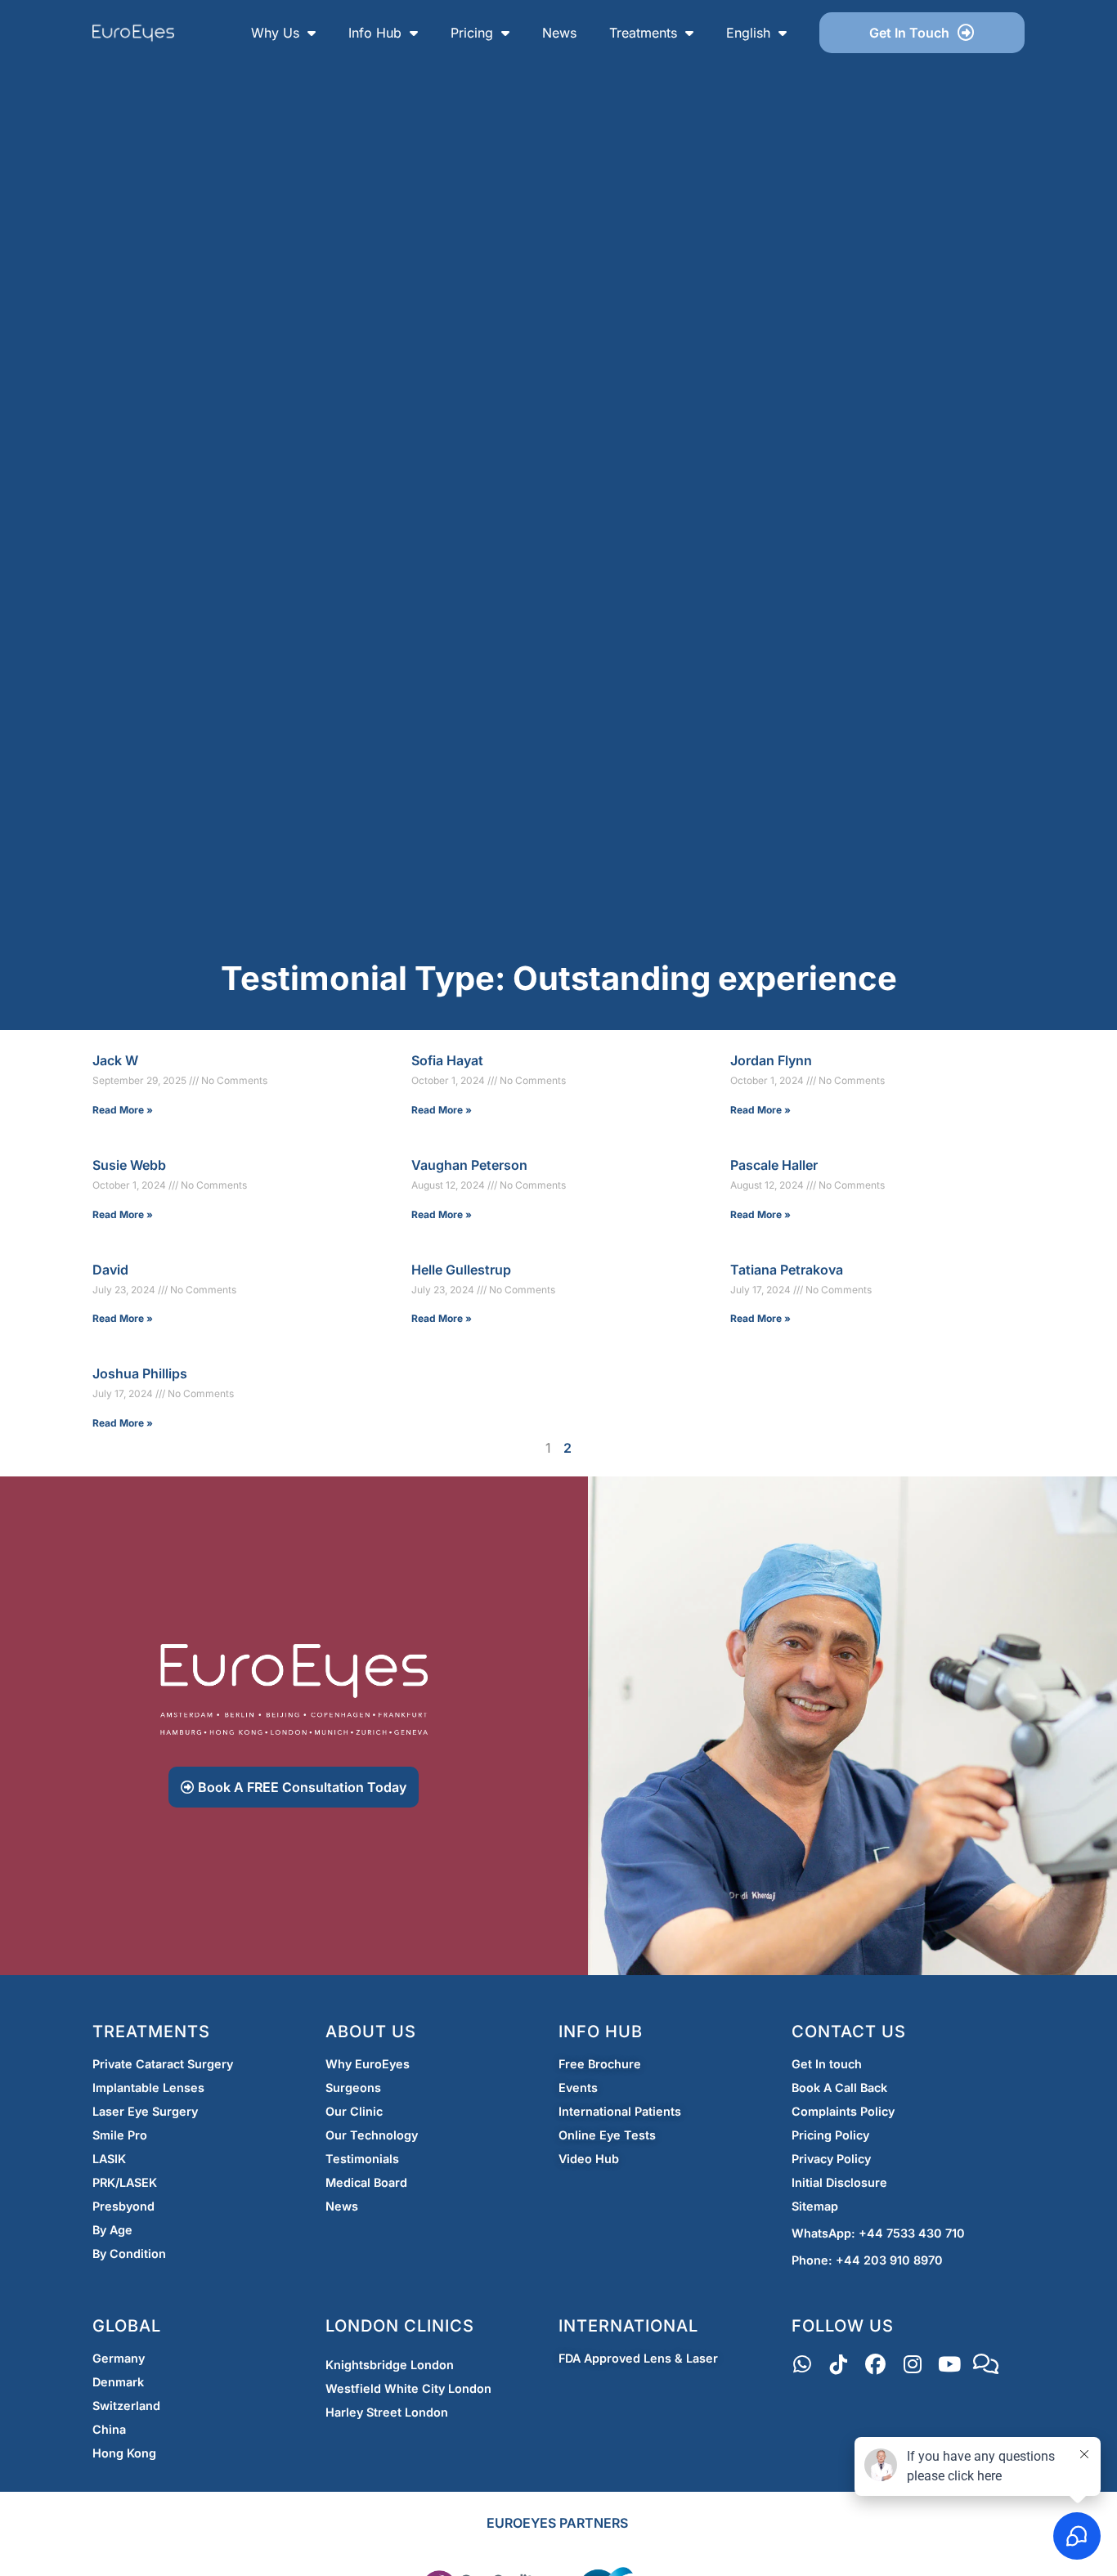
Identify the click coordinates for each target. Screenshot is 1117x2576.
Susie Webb (129, 1165)
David (110, 1270)
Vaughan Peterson (469, 1165)
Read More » (123, 1110)
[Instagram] (912, 2365)
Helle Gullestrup (461, 1270)
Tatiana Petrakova (787, 1270)
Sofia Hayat (447, 1060)
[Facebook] (875, 2365)
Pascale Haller (774, 1165)
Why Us (275, 33)
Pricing (472, 33)
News (559, 33)
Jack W (115, 1060)
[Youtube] (949, 2365)
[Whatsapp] (802, 2365)
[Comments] (986, 2365)
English (748, 33)
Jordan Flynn (771, 1060)
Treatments (643, 33)
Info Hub (375, 33)
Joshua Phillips (140, 1373)
